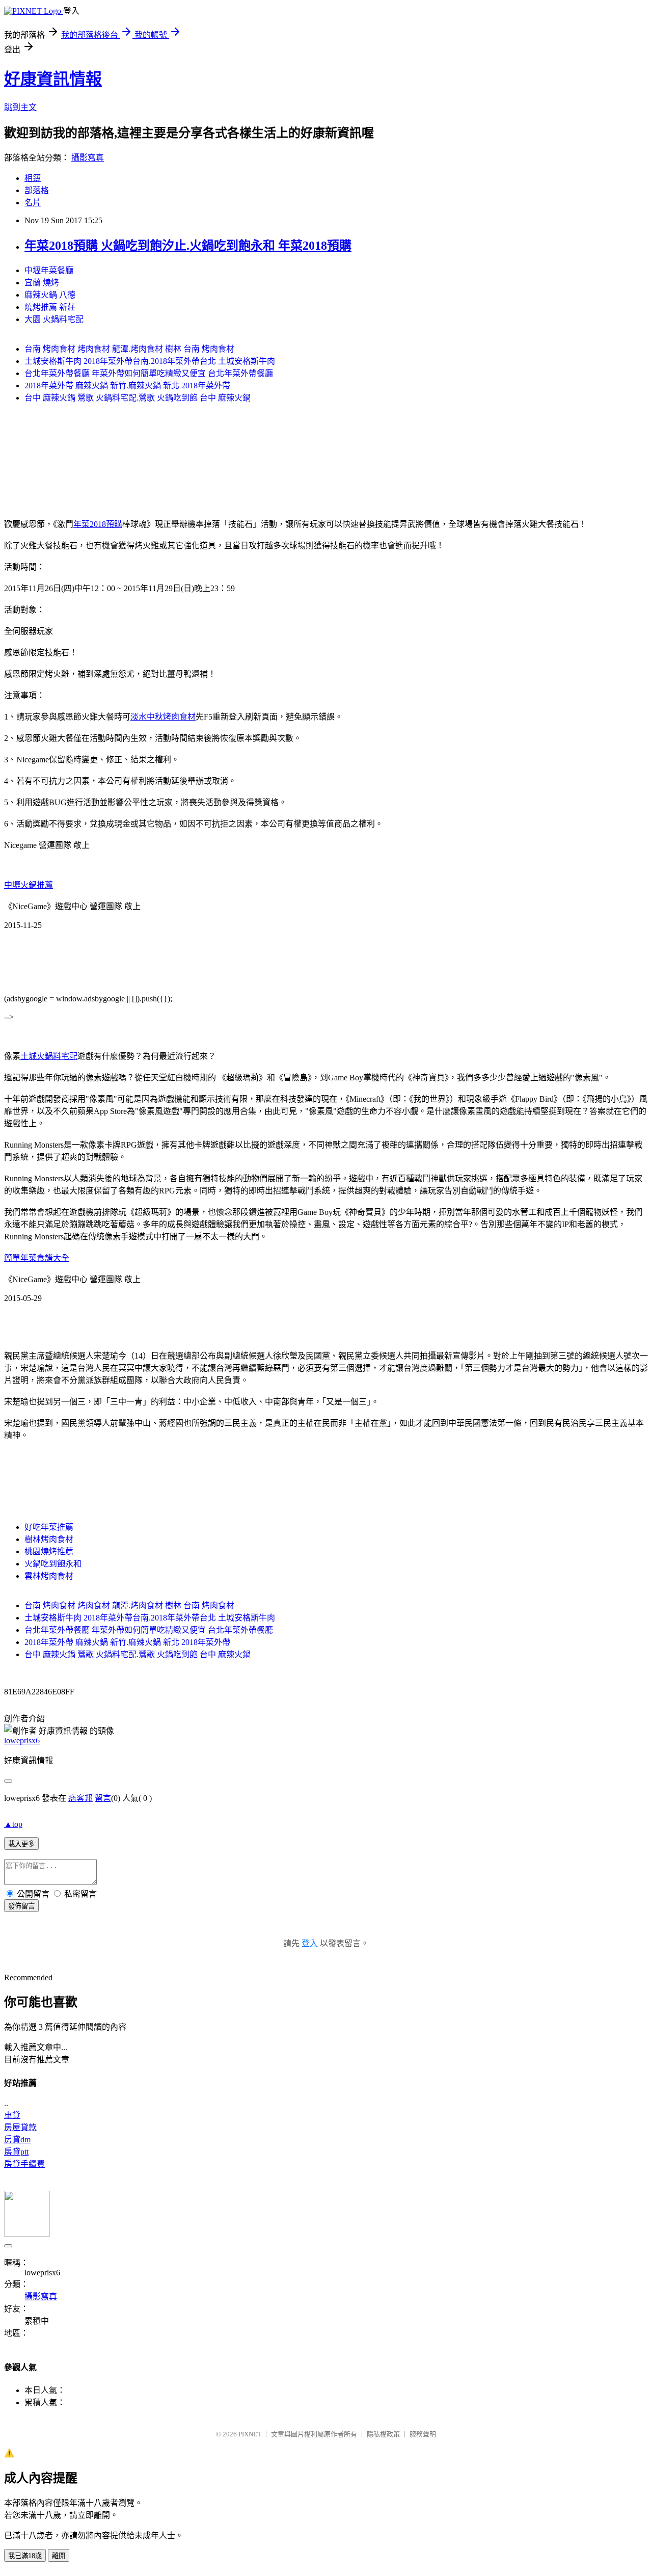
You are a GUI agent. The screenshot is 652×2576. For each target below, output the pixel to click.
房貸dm (17, 2140)
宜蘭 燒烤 (42, 283)
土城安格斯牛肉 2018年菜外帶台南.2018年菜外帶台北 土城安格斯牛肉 (150, 361)
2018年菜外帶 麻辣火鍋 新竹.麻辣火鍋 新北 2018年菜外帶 (127, 386)
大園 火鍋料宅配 (54, 319)
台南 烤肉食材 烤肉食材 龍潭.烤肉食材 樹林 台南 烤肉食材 (129, 349)
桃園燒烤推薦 (49, 1551)
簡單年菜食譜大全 (37, 1258)
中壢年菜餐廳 (49, 270)
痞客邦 (80, 1798)
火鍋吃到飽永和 (53, 1564)
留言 (103, 1798)
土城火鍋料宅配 (49, 1056)
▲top (13, 1824)
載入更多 (21, 1844)
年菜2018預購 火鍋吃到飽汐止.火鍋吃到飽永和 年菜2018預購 (188, 246)
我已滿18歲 (25, 2556)
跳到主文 (20, 107)
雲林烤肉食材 (49, 1576)
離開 (59, 2556)
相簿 (33, 178)
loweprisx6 (22, 1741)
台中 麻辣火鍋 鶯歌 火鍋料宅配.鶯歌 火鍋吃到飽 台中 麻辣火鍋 (138, 398)
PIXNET (250, 2434)
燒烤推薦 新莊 (50, 307)
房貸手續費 (24, 2164)
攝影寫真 (88, 158)
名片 (33, 203)
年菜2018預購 (98, 524)
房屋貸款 (20, 2127)
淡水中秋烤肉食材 (163, 717)
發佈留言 (21, 1906)
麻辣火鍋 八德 (50, 295)
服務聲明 (423, 2434)
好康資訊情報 (53, 79)
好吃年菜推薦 (49, 1527)
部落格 (37, 190)
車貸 (12, 2115)
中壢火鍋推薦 (29, 885)
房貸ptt (16, 2152)
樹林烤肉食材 (49, 1539)
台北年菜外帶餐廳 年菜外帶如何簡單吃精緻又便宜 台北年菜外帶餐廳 (149, 373)
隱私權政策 (383, 2434)
